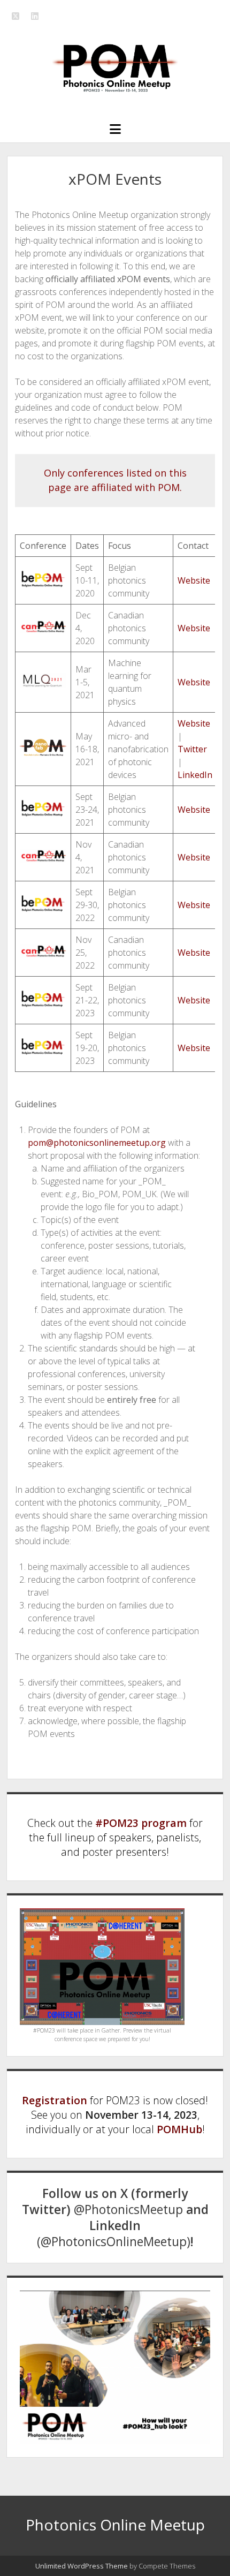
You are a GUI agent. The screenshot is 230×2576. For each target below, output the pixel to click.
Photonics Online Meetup (115, 2525)
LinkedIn (195, 775)
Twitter (192, 749)
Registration (55, 2100)
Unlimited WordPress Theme (82, 2566)
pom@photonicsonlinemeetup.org (97, 1143)
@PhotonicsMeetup (128, 2209)
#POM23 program (141, 1823)
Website (194, 580)
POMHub (179, 2129)
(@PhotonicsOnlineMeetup (112, 2242)
